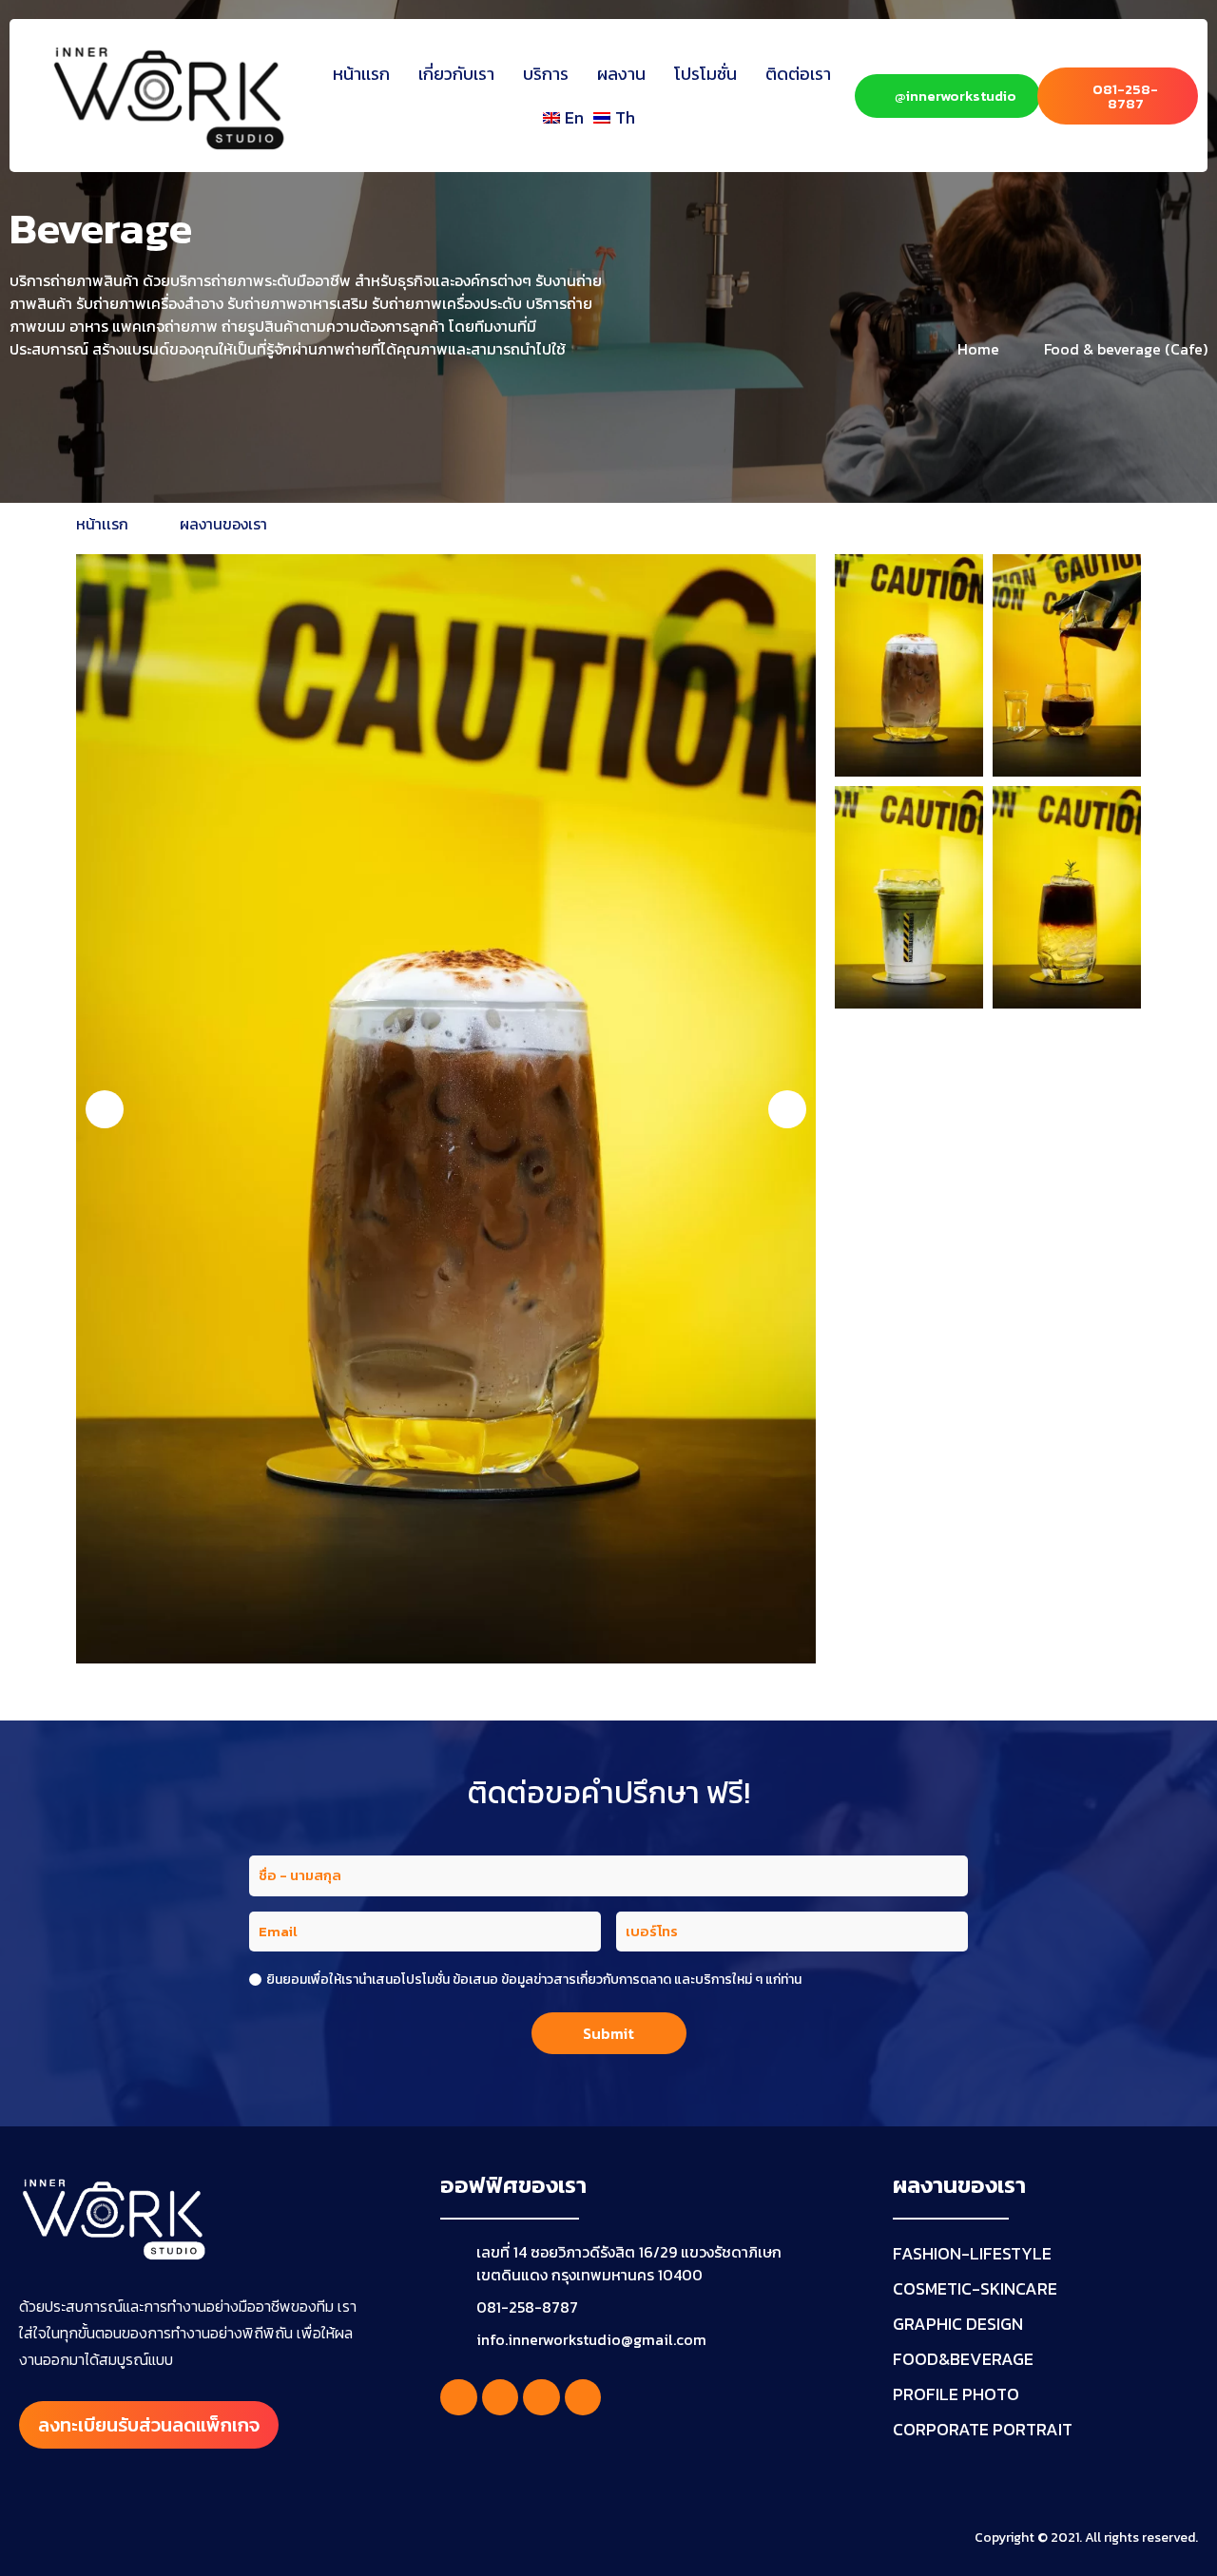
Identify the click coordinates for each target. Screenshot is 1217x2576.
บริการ (546, 74)
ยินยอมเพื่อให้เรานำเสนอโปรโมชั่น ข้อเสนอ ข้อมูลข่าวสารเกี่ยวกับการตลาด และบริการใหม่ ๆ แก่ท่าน (534, 1980)
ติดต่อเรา (798, 74)
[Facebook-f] (458, 2397)
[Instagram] (500, 2397)
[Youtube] (541, 2397)
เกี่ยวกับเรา (456, 74)
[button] (105, 1109)
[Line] (583, 2397)
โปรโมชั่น (705, 74)
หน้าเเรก (361, 74)
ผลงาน (621, 74)
